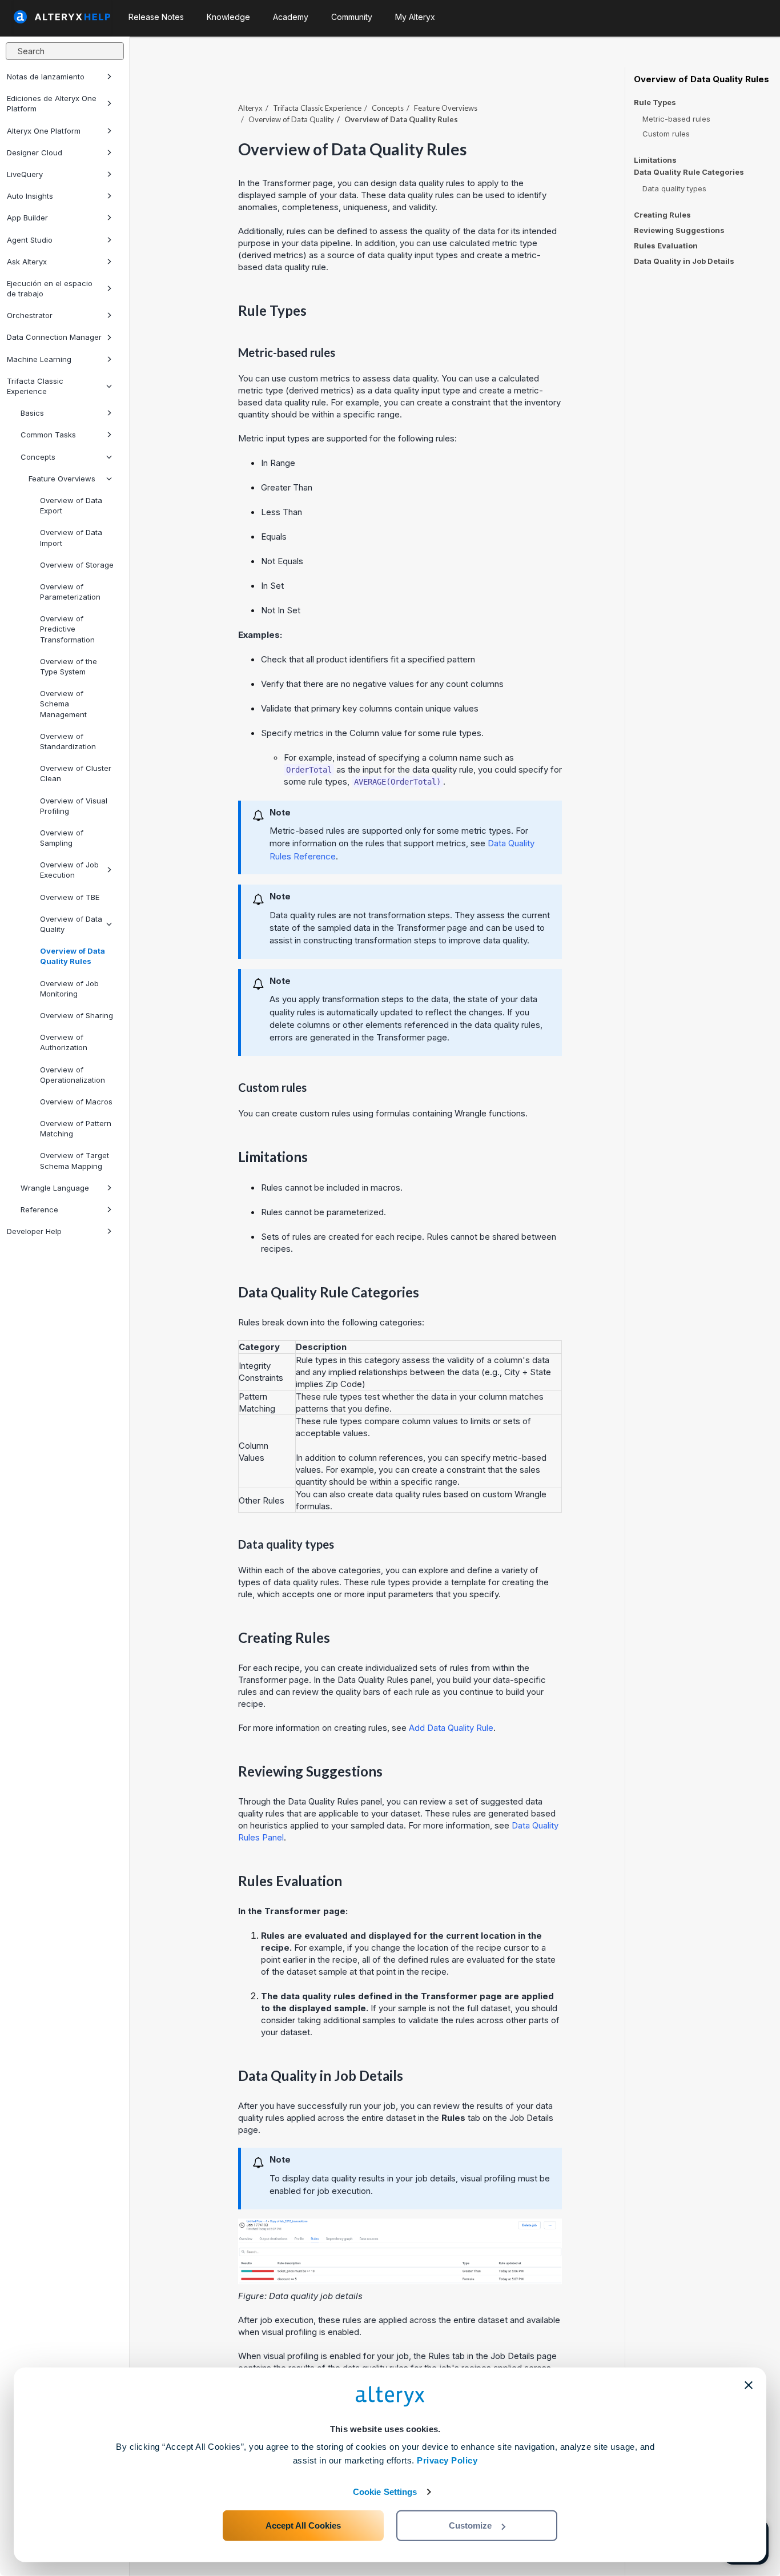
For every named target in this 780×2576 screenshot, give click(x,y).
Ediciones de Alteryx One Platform (52, 103)
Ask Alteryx (27, 262)
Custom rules (666, 134)
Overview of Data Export (71, 505)
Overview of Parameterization (70, 592)
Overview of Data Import (71, 537)
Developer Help (34, 1231)
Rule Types (655, 103)
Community (352, 17)
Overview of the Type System (69, 666)
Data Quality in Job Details (684, 261)
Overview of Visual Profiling (74, 806)
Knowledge (228, 17)
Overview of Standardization (68, 741)
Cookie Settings (385, 2492)
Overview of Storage (77, 565)
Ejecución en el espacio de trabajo (50, 288)
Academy (291, 17)
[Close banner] (749, 2385)
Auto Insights (30, 196)
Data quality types (674, 188)
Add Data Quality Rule (451, 1728)
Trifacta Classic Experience (35, 386)
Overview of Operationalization (73, 1075)
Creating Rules (662, 215)
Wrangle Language (55, 1188)
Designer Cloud (35, 152)
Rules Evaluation (666, 246)
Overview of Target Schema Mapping (75, 1160)
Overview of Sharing (77, 1015)
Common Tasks (48, 435)
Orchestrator (30, 315)
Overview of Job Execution (69, 870)
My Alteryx (415, 17)
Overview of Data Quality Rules (73, 956)
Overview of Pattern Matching (76, 1128)
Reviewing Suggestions (679, 230)
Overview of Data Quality (71, 924)
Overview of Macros (76, 1102)
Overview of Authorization (64, 1042)
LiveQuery (25, 174)
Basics (32, 413)
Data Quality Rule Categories (689, 172)
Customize (470, 2525)
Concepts (38, 457)
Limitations (655, 160)
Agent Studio (30, 240)
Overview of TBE (70, 897)
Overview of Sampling (62, 838)
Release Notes (156, 17)
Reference (39, 1209)
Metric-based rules (676, 119)
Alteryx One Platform (44, 131)
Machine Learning (39, 359)
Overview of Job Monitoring (69, 988)
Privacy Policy (447, 2460)
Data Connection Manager (54, 337)
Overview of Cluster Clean (76, 773)
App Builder (27, 218)
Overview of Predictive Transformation (67, 629)
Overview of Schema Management (63, 704)
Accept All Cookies (303, 2525)
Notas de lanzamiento (46, 77)
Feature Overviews (62, 479)
